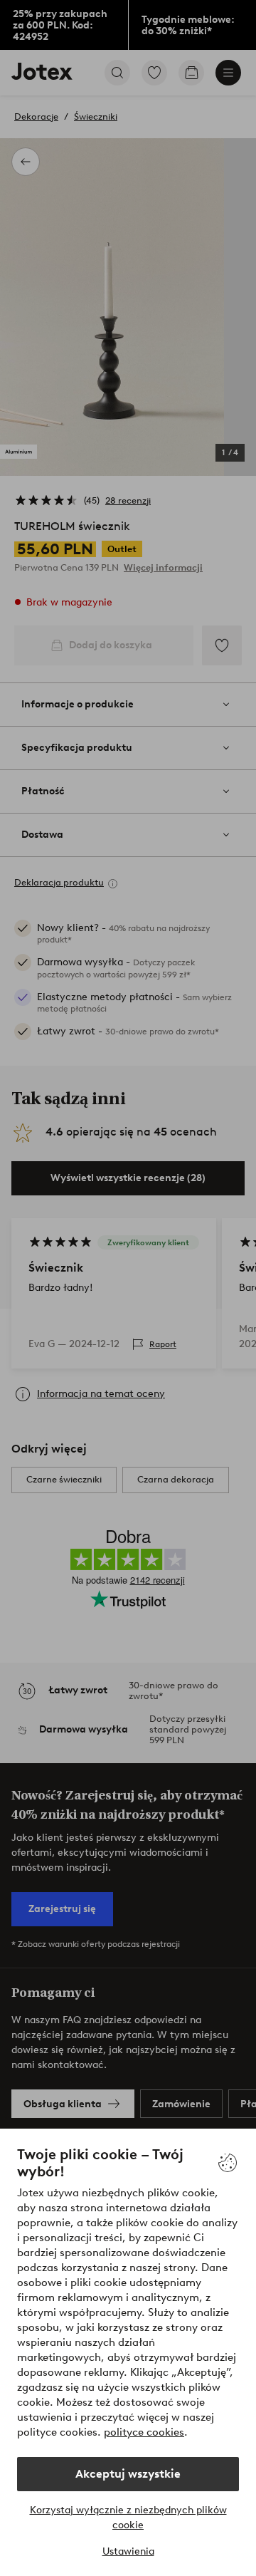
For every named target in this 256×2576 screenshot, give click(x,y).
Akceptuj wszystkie (128, 2474)
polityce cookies (144, 2432)
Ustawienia (128, 2551)
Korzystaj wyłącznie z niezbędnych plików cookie (128, 2518)
